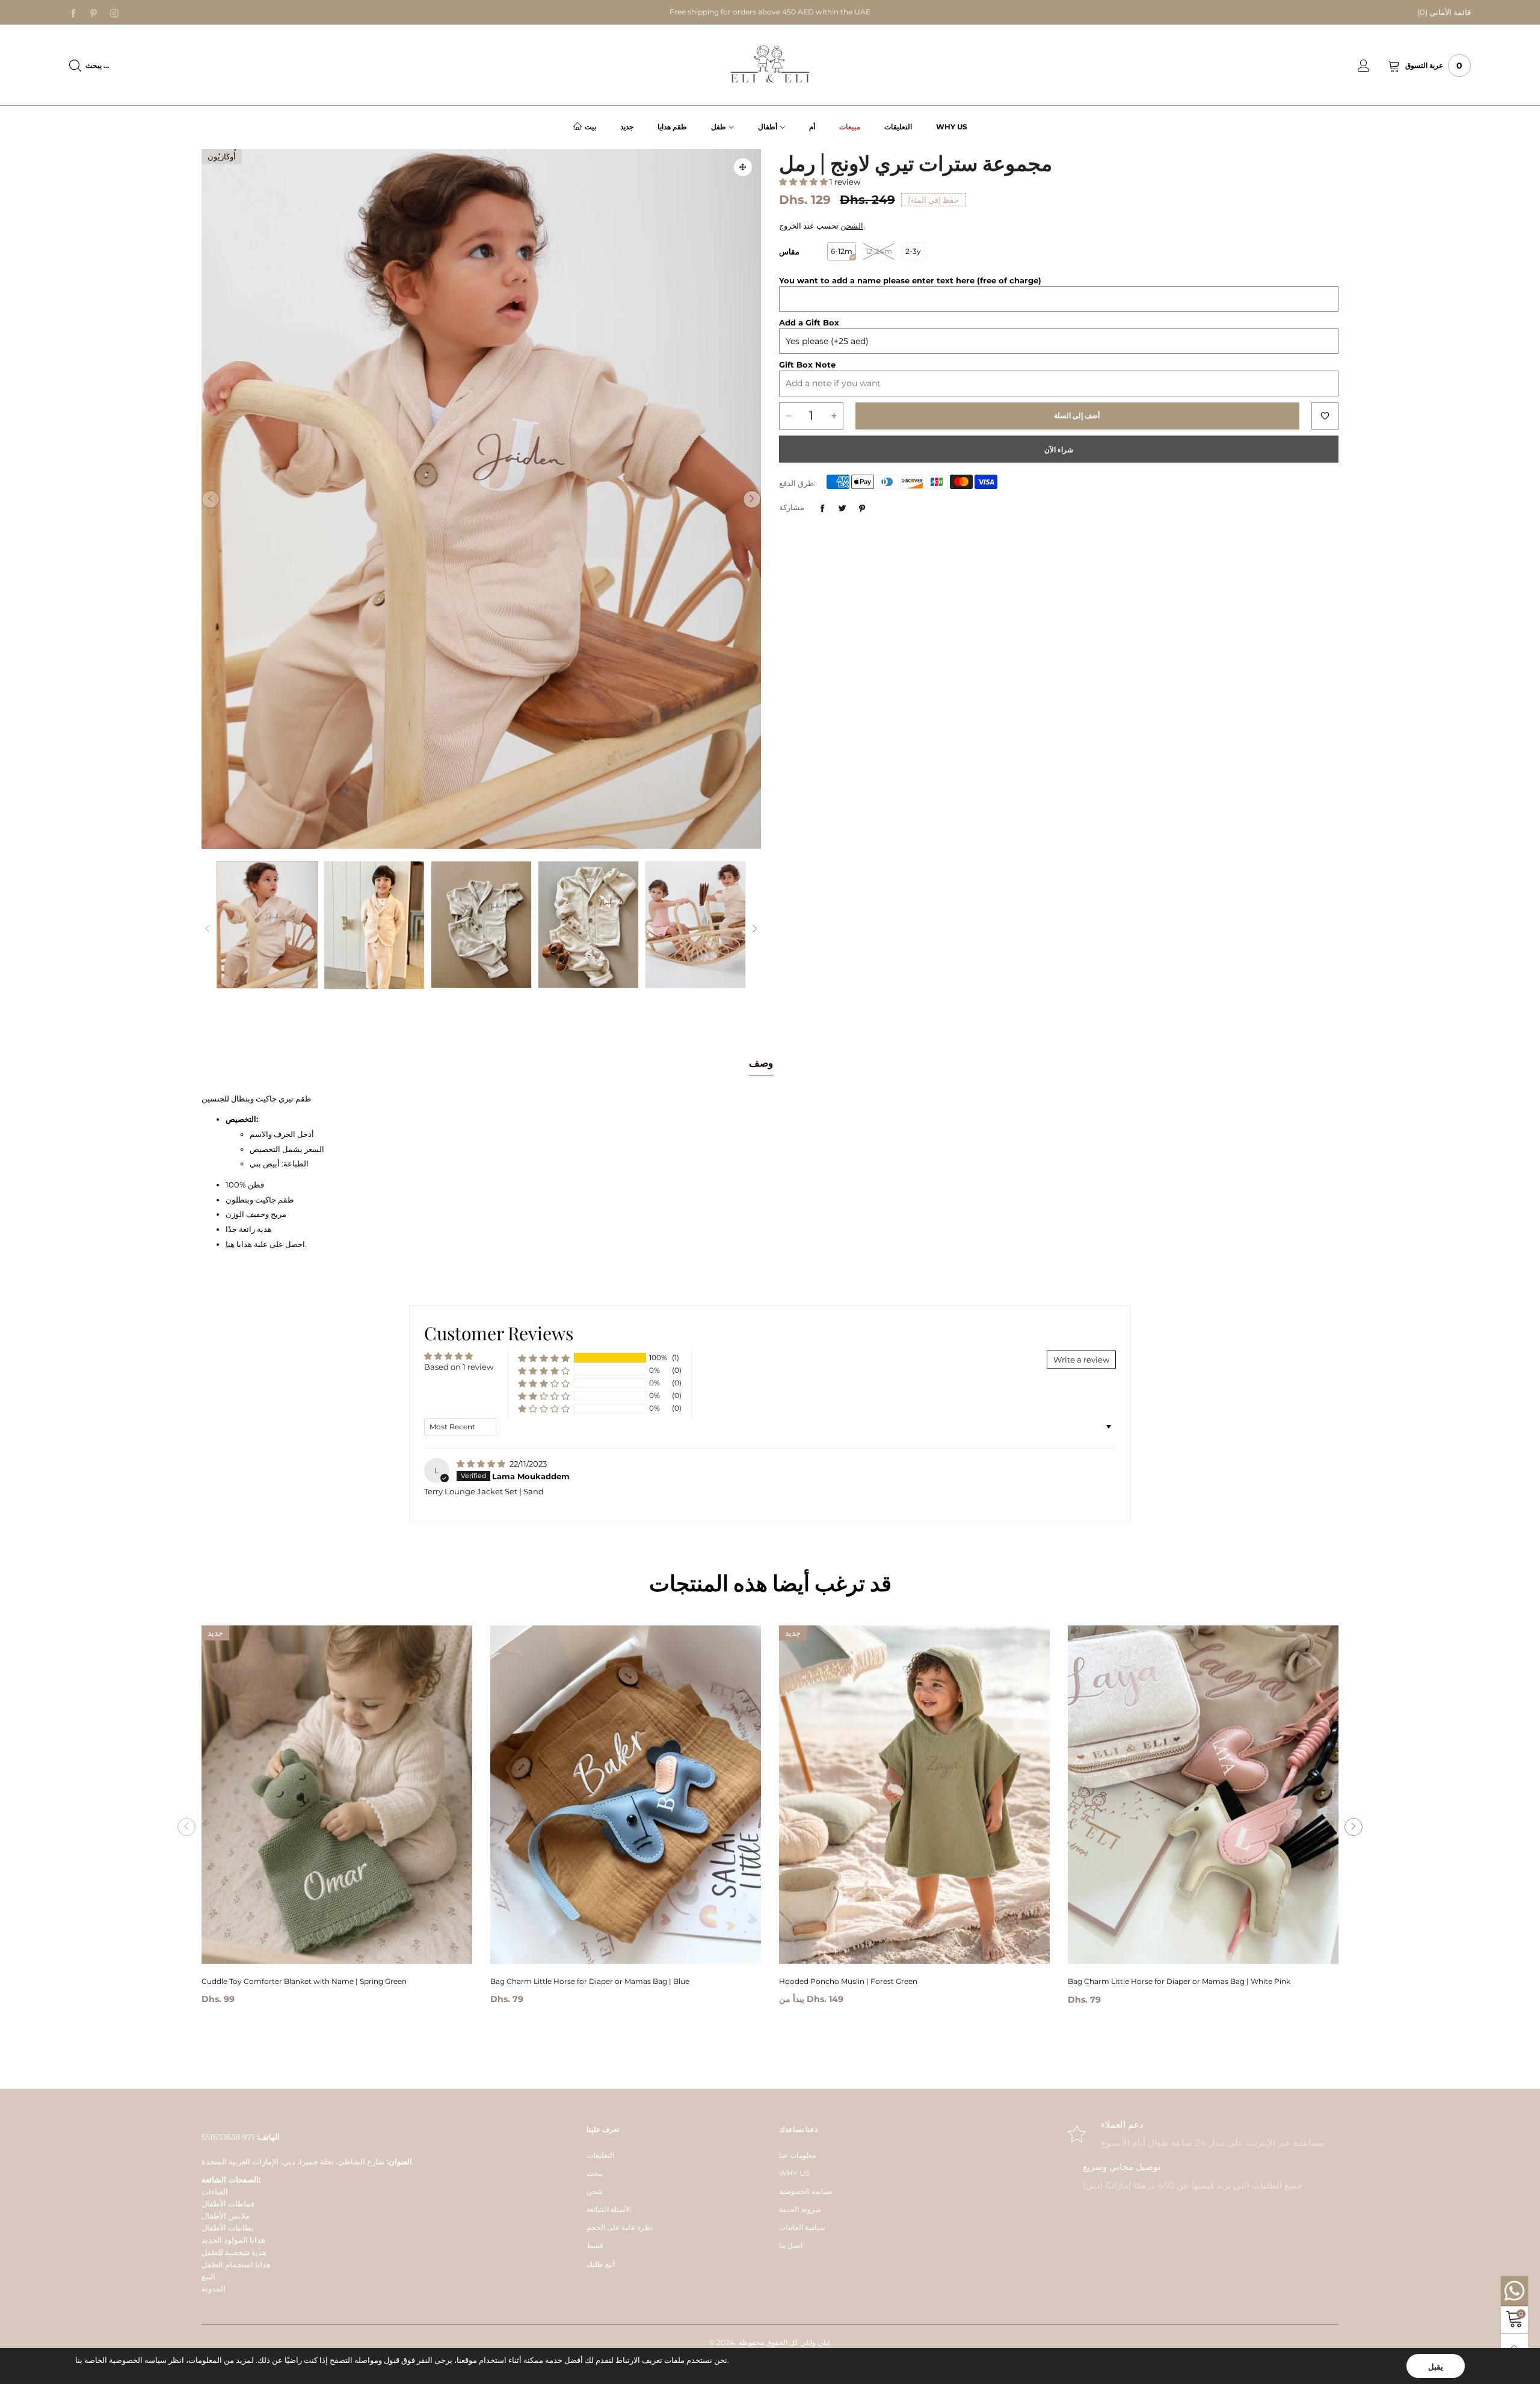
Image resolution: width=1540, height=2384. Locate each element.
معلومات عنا (797, 2155)
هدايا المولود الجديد (233, 2240)
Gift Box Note (807, 365)
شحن (595, 2191)
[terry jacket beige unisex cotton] (374, 925)
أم (812, 127)
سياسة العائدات (802, 2227)
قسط (595, 2245)
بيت (590, 127)
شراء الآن (1059, 450)
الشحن (852, 226)
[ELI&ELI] (770, 64)
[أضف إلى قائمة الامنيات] (1325, 416)
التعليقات (898, 127)
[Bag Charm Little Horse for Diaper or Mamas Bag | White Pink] (1203, 1795)
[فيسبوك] (73, 13)
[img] (482, 1464)
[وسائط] (743, 167)
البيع (208, 2276)
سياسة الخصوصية (805, 2191)
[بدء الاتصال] (1373, 66)
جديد (627, 127)
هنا (230, 1244)
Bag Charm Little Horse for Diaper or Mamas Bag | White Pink (1179, 1981)
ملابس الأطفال (226, 2216)
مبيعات (850, 127)
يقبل (1436, 2367)
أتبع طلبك (601, 2264)
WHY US (794, 2173)
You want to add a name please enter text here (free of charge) (910, 280)
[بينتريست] (94, 13)
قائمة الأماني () (1444, 12)
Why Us (952, 127)
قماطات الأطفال (228, 2204)
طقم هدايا (672, 127)
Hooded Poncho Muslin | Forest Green (848, 1981)
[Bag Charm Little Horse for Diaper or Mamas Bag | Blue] (626, 1795)
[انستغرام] (114, 13)
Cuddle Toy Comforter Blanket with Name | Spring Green (304, 1981)
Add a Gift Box (809, 322)
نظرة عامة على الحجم (620, 2227)
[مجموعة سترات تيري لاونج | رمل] (481, 499)
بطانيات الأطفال (228, 2228)
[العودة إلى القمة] (1514, 2347)
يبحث (595, 2173)
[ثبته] (862, 508)
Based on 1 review (459, 1367)
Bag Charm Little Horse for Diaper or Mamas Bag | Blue (590, 1981)
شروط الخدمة (800, 2209)
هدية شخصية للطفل (234, 2252)
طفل (719, 127)
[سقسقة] (842, 508)
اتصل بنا (791, 2245)
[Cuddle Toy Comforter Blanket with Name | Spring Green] (337, 1795)
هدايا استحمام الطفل (236, 2264)
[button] (211, 499)
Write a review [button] (1081, 1360)
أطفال (768, 127)
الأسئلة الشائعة (609, 2209)
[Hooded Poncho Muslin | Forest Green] (914, 1794)
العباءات (215, 2191)
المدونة (214, 2288)
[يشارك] (822, 508)
